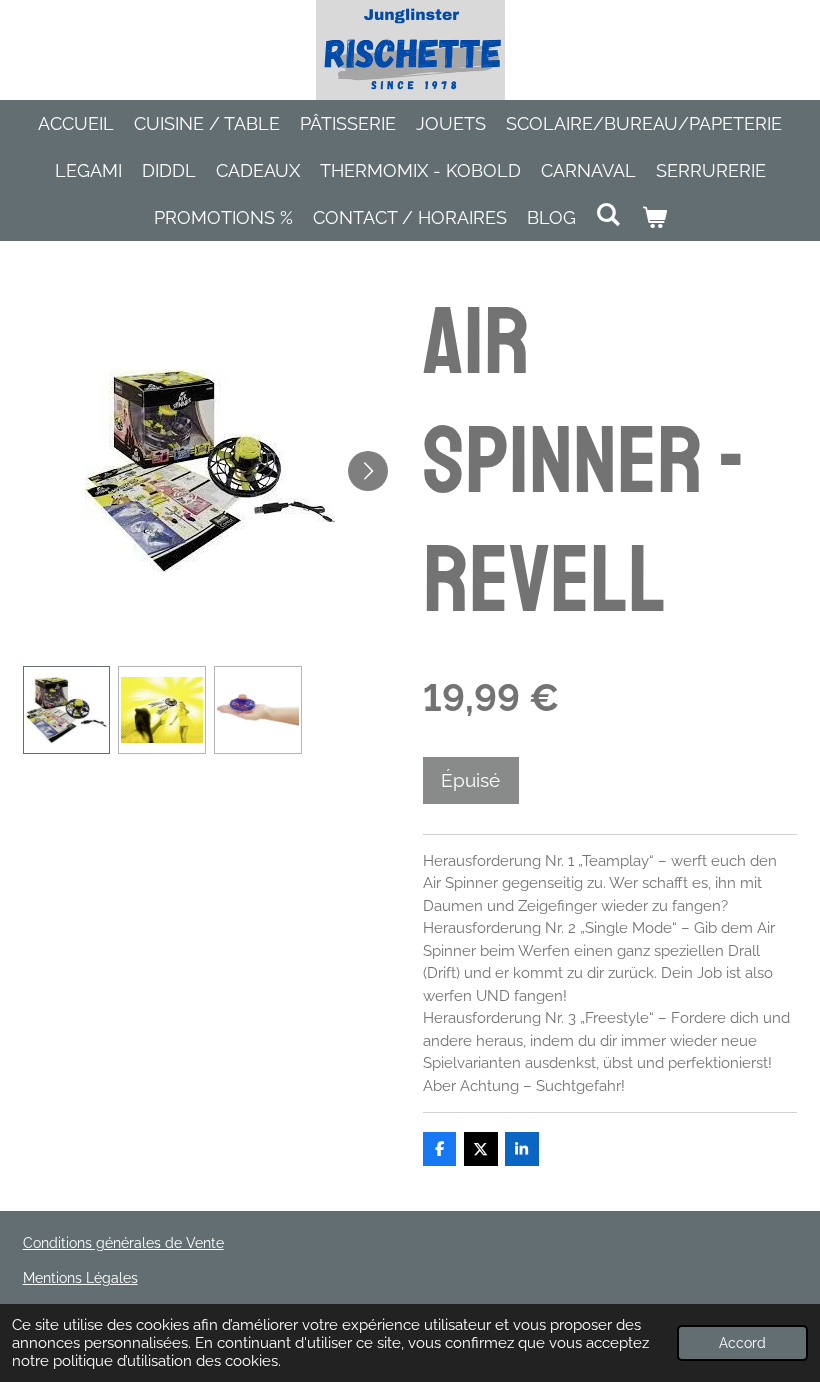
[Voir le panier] (653, 217)
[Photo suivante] (368, 471)
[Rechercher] (608, 214)
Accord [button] (742, 1343)
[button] (67, 710)
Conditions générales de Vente (123, 1243)
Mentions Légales (80, 1278)
